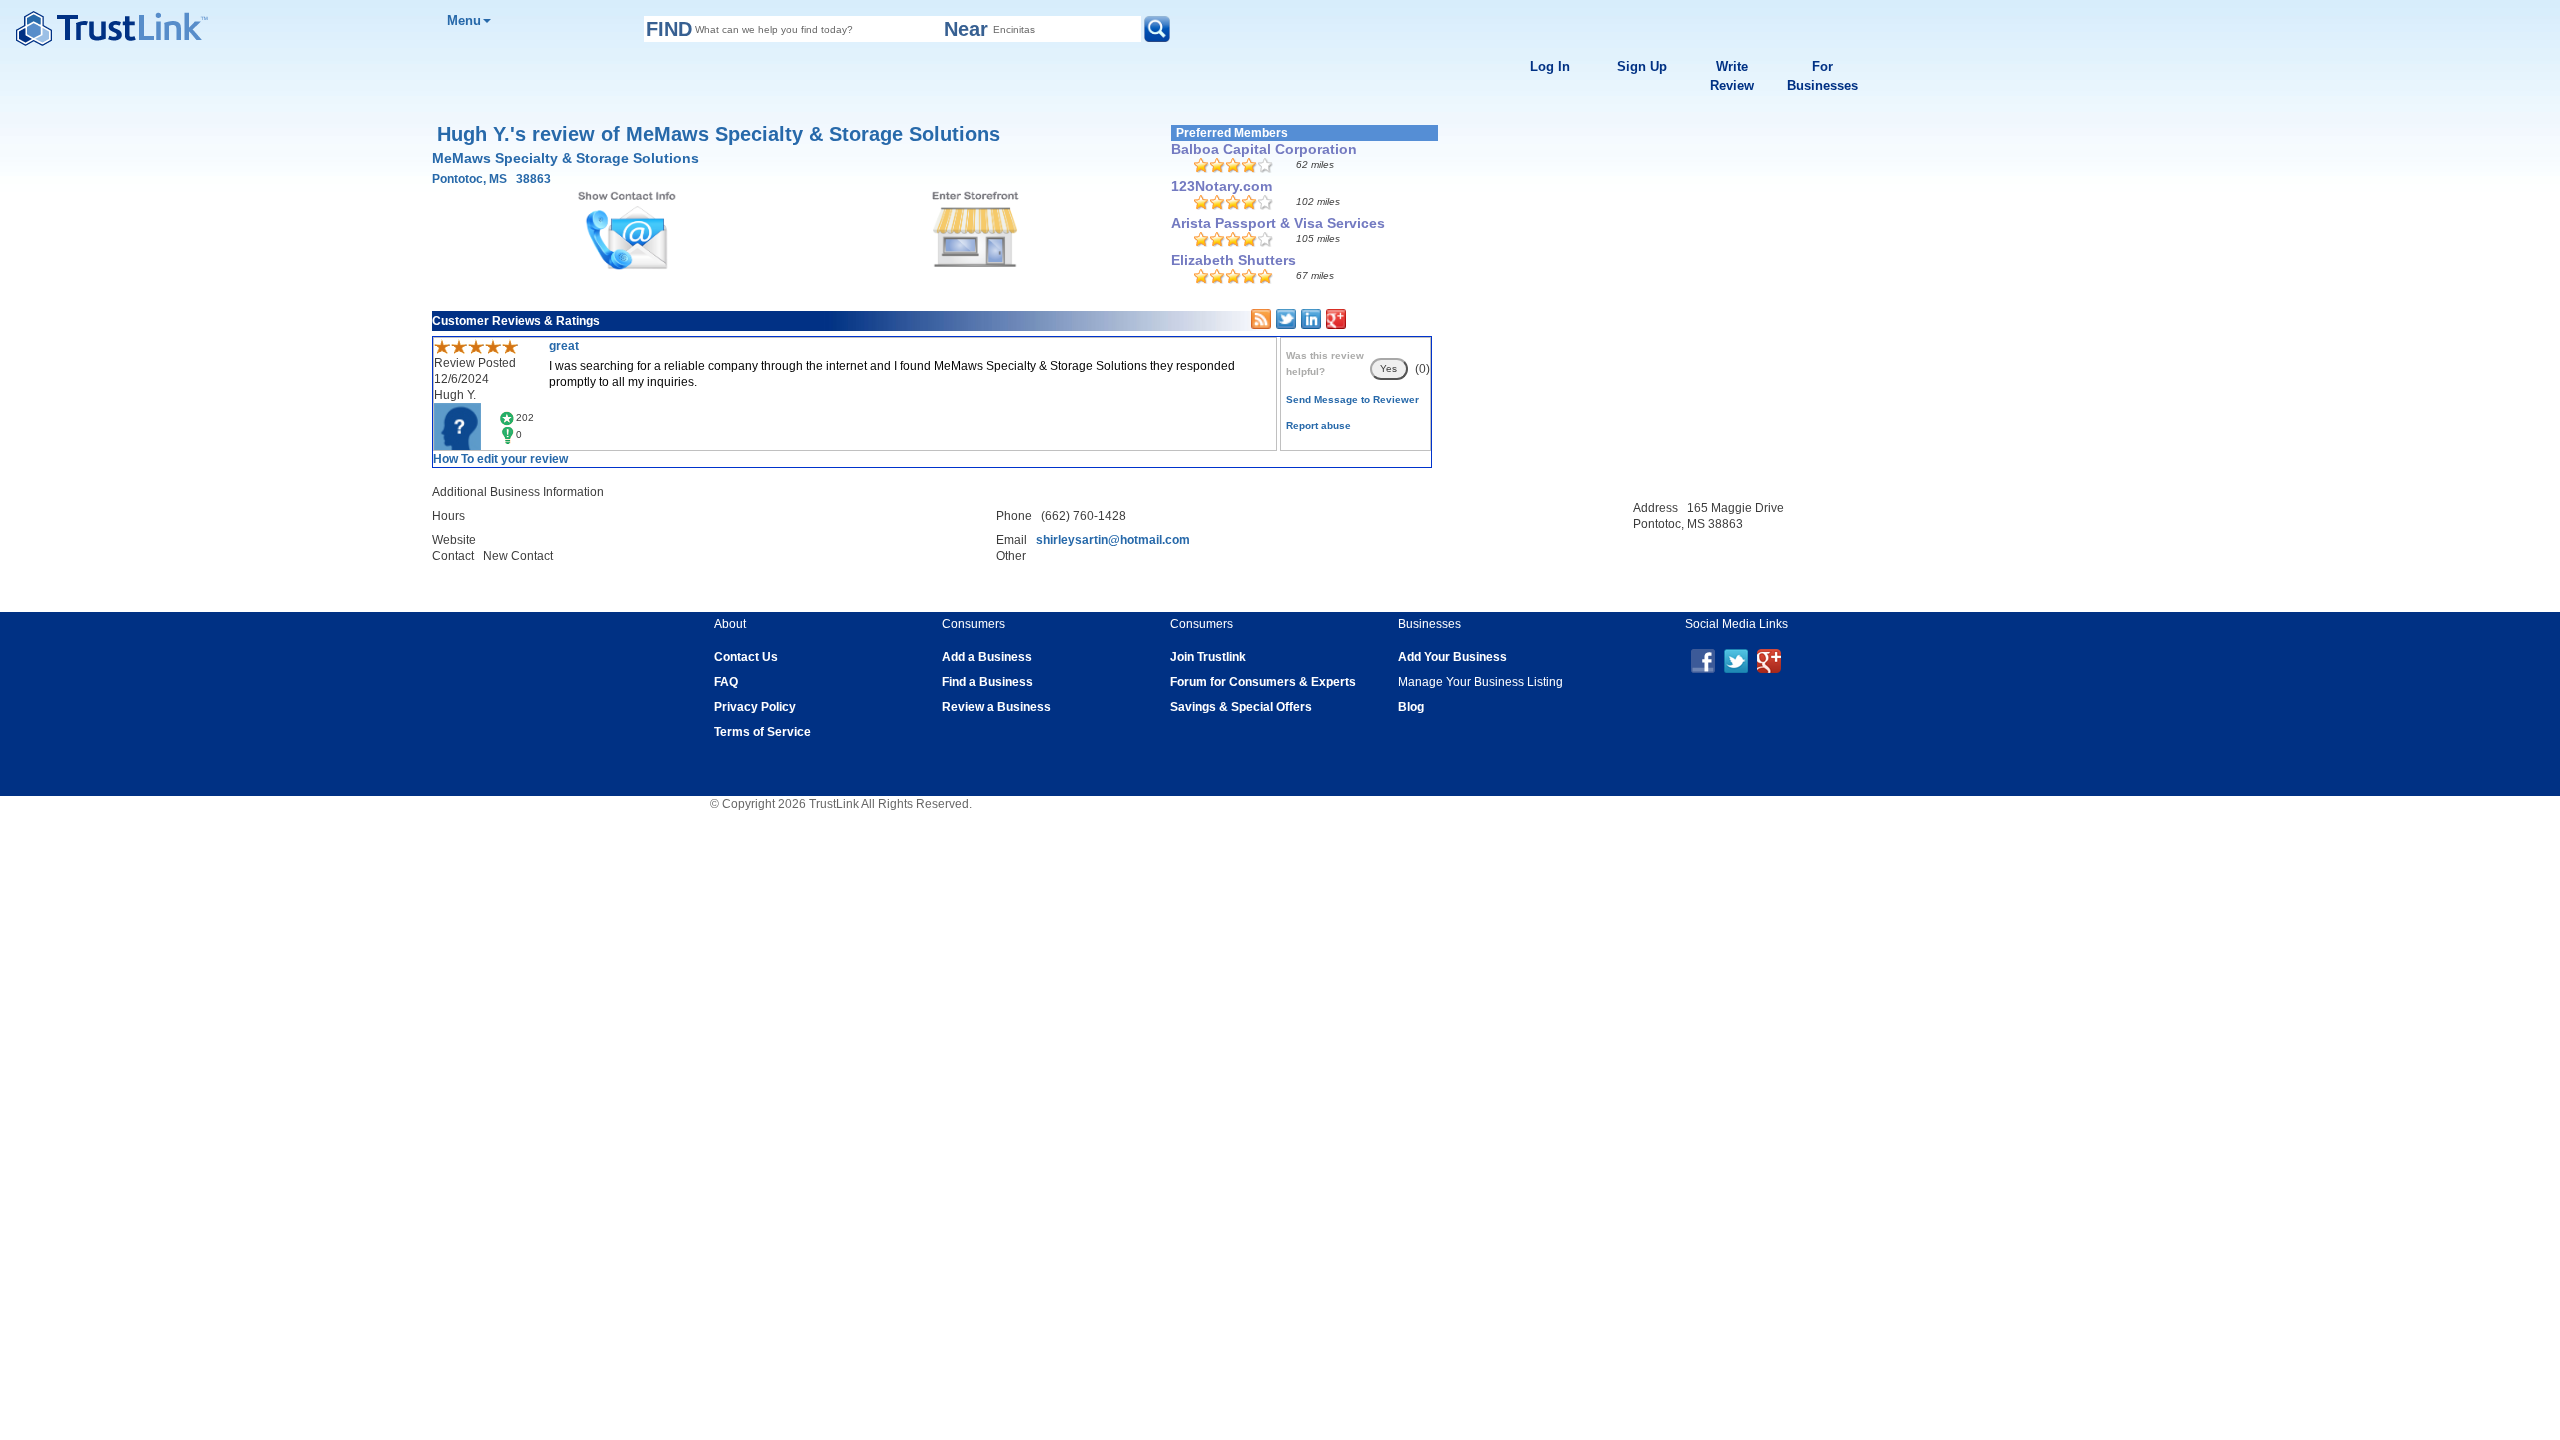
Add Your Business (1452, 657)
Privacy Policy (755, 707)
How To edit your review (500, 459)
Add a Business (987, 657)
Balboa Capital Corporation (1264, 149)
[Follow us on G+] (1769, 660)
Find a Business (987, 682)
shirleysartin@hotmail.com (1113, 540)
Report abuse (1318, 425)
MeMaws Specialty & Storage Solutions (565, 158)
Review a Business (996, 707)
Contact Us (746, 657)
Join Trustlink (1208, 657)
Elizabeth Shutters (1233, 260)
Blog (1411, 707)
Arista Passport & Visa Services (1278, 223)
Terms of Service (762, 732)
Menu (464, 20)
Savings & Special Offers (1241, 707)
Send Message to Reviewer (1352, 399)
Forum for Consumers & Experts (1263, 682)
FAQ (726, 682)
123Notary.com (1221, 186)
